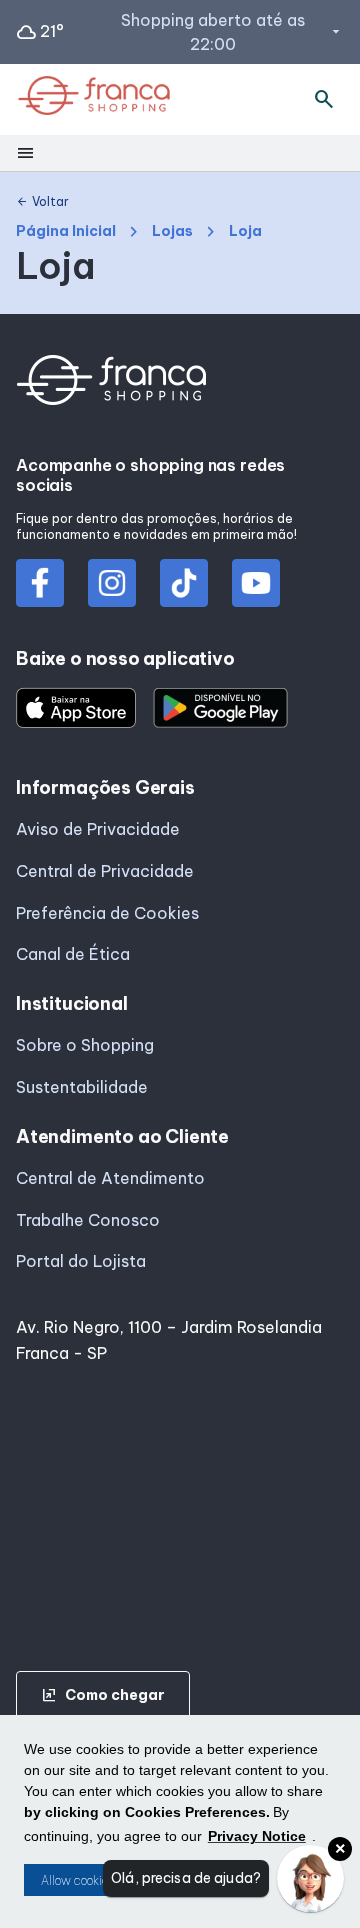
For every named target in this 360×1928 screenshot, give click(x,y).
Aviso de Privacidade (98, 829)
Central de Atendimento (110, 1178)
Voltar (42, 202)
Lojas (172, 231)
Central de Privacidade (105, 871)
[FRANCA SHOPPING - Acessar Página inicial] (94, 99)
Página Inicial (66, 231)
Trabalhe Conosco (88, 1220)
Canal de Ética (73, 954)
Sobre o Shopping (85, 1045)
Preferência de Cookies (107, 913)
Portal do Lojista (81, 1261)
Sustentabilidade (82, 1087)
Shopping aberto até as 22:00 (232, 32)
